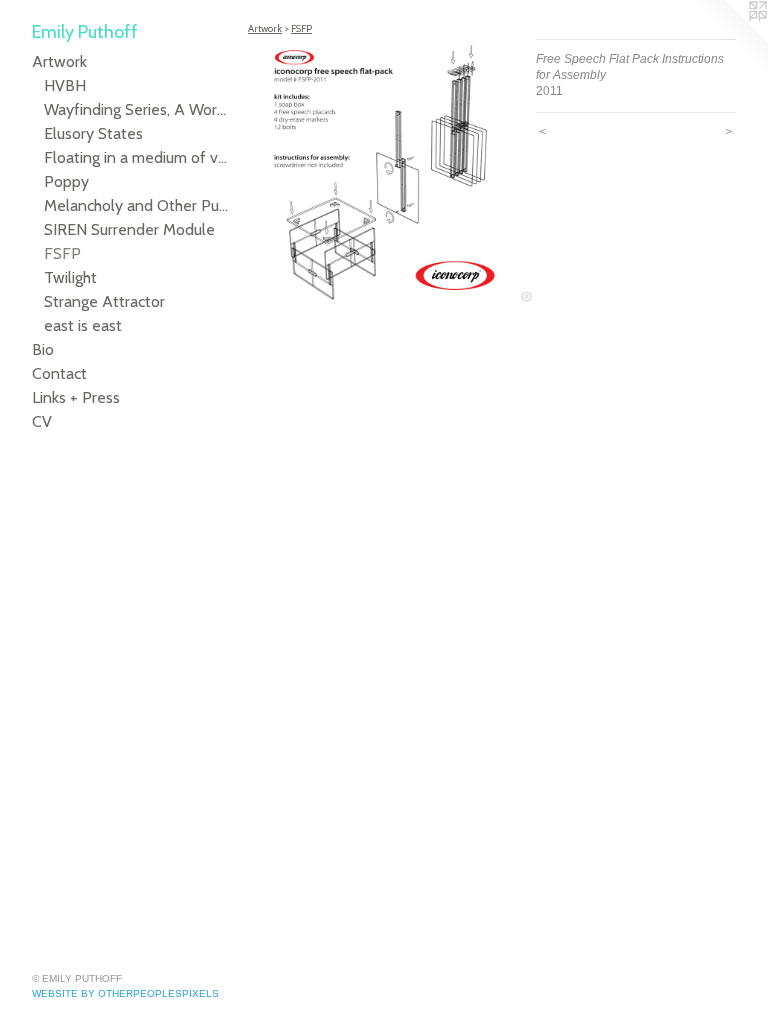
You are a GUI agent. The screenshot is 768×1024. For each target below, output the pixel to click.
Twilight (70, 277)
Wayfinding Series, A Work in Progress (138, 109)
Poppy (66, 181)
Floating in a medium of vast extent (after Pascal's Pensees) (138, 157)
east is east (83, 325)
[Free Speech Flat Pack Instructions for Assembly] (382, 173)
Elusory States (93, 133)
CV (42, 421)
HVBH (65, 85)
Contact (59, 373)
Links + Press (76, 397)
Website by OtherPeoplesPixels (125, 993)
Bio (43, 349)
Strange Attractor (104, 301)
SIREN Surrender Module (129, 229)
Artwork (59, 61)
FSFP (62, 253)
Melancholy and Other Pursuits (138, 205)
